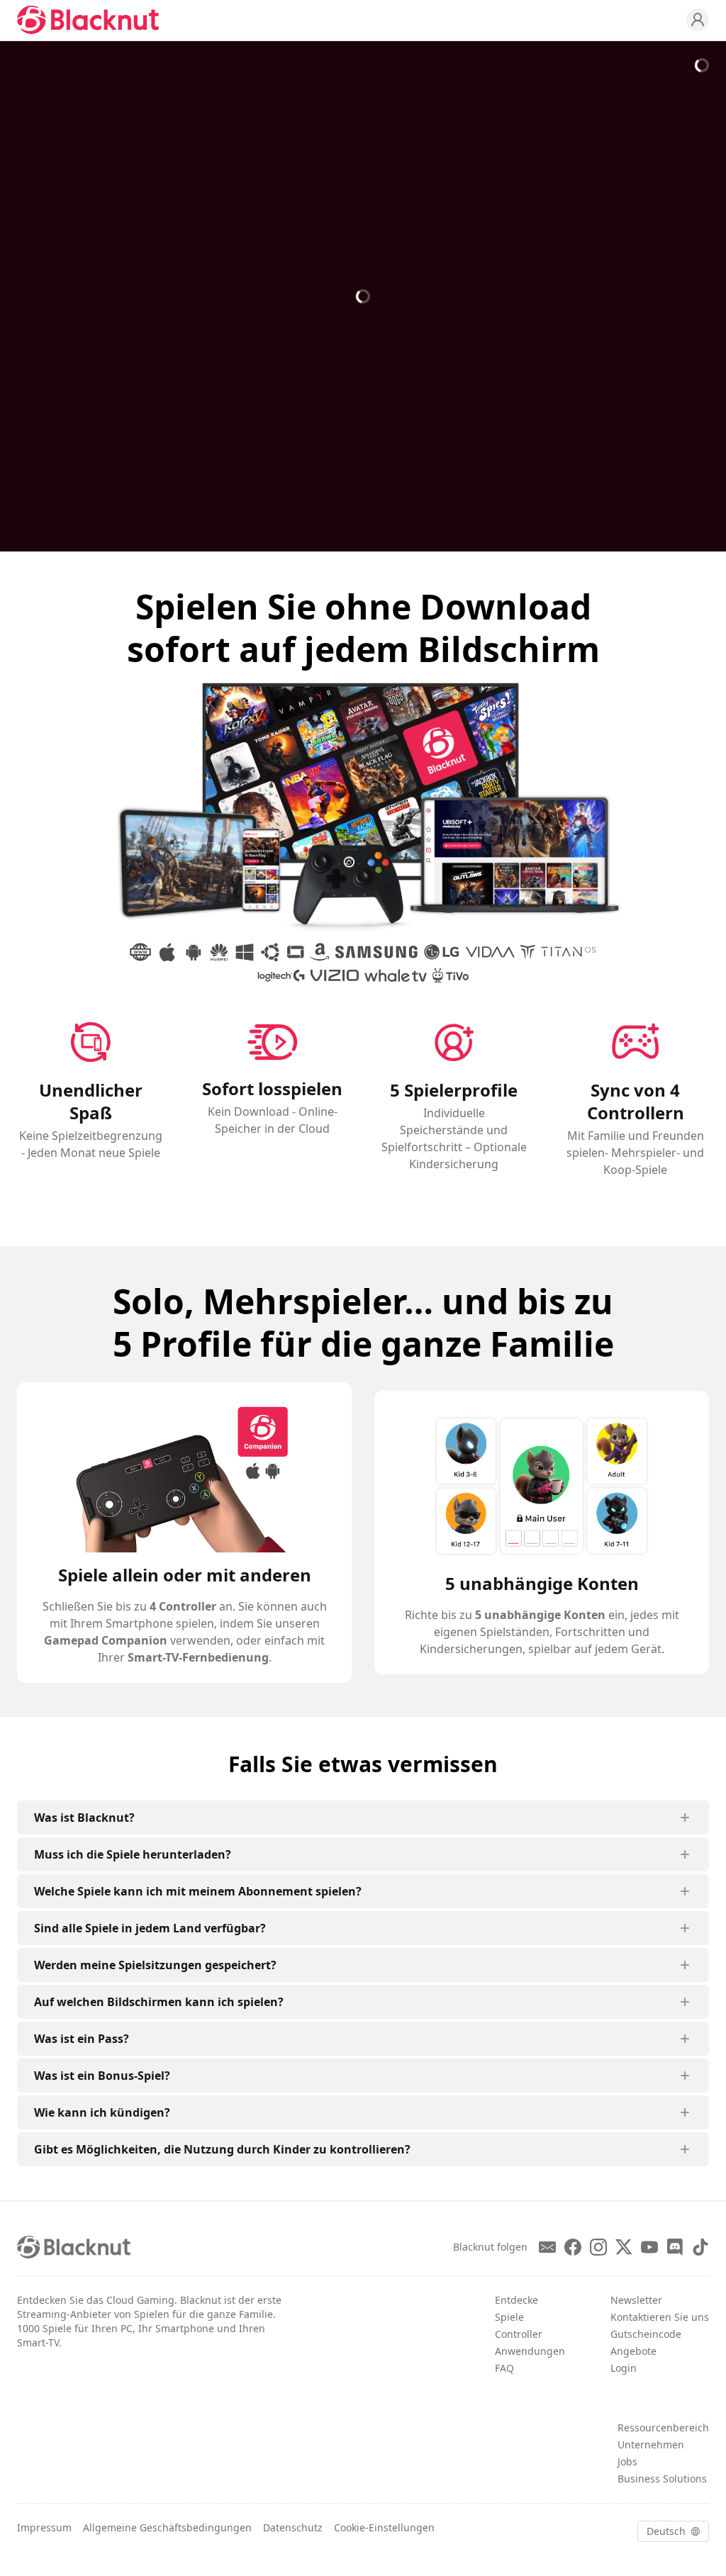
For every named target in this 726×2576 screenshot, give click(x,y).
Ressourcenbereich (663, 2427)
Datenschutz (293, 2527)
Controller (519, 2334)
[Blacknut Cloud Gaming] (88, 20)
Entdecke (516, 2300)
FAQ (504, 2368)
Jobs (627, 2462)
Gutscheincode (646, 2334)
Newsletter (636, 2300)
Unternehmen (651, 2445)
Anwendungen (530, 2351)
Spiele (509, 2317)
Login (624, 2368)
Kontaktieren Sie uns (660, 2317)
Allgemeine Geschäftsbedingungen (167, 2527)
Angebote (633, 2351)
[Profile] (698, 20)
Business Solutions (662, 2479)
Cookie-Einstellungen (384, 2527)
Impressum (44, 2527)
